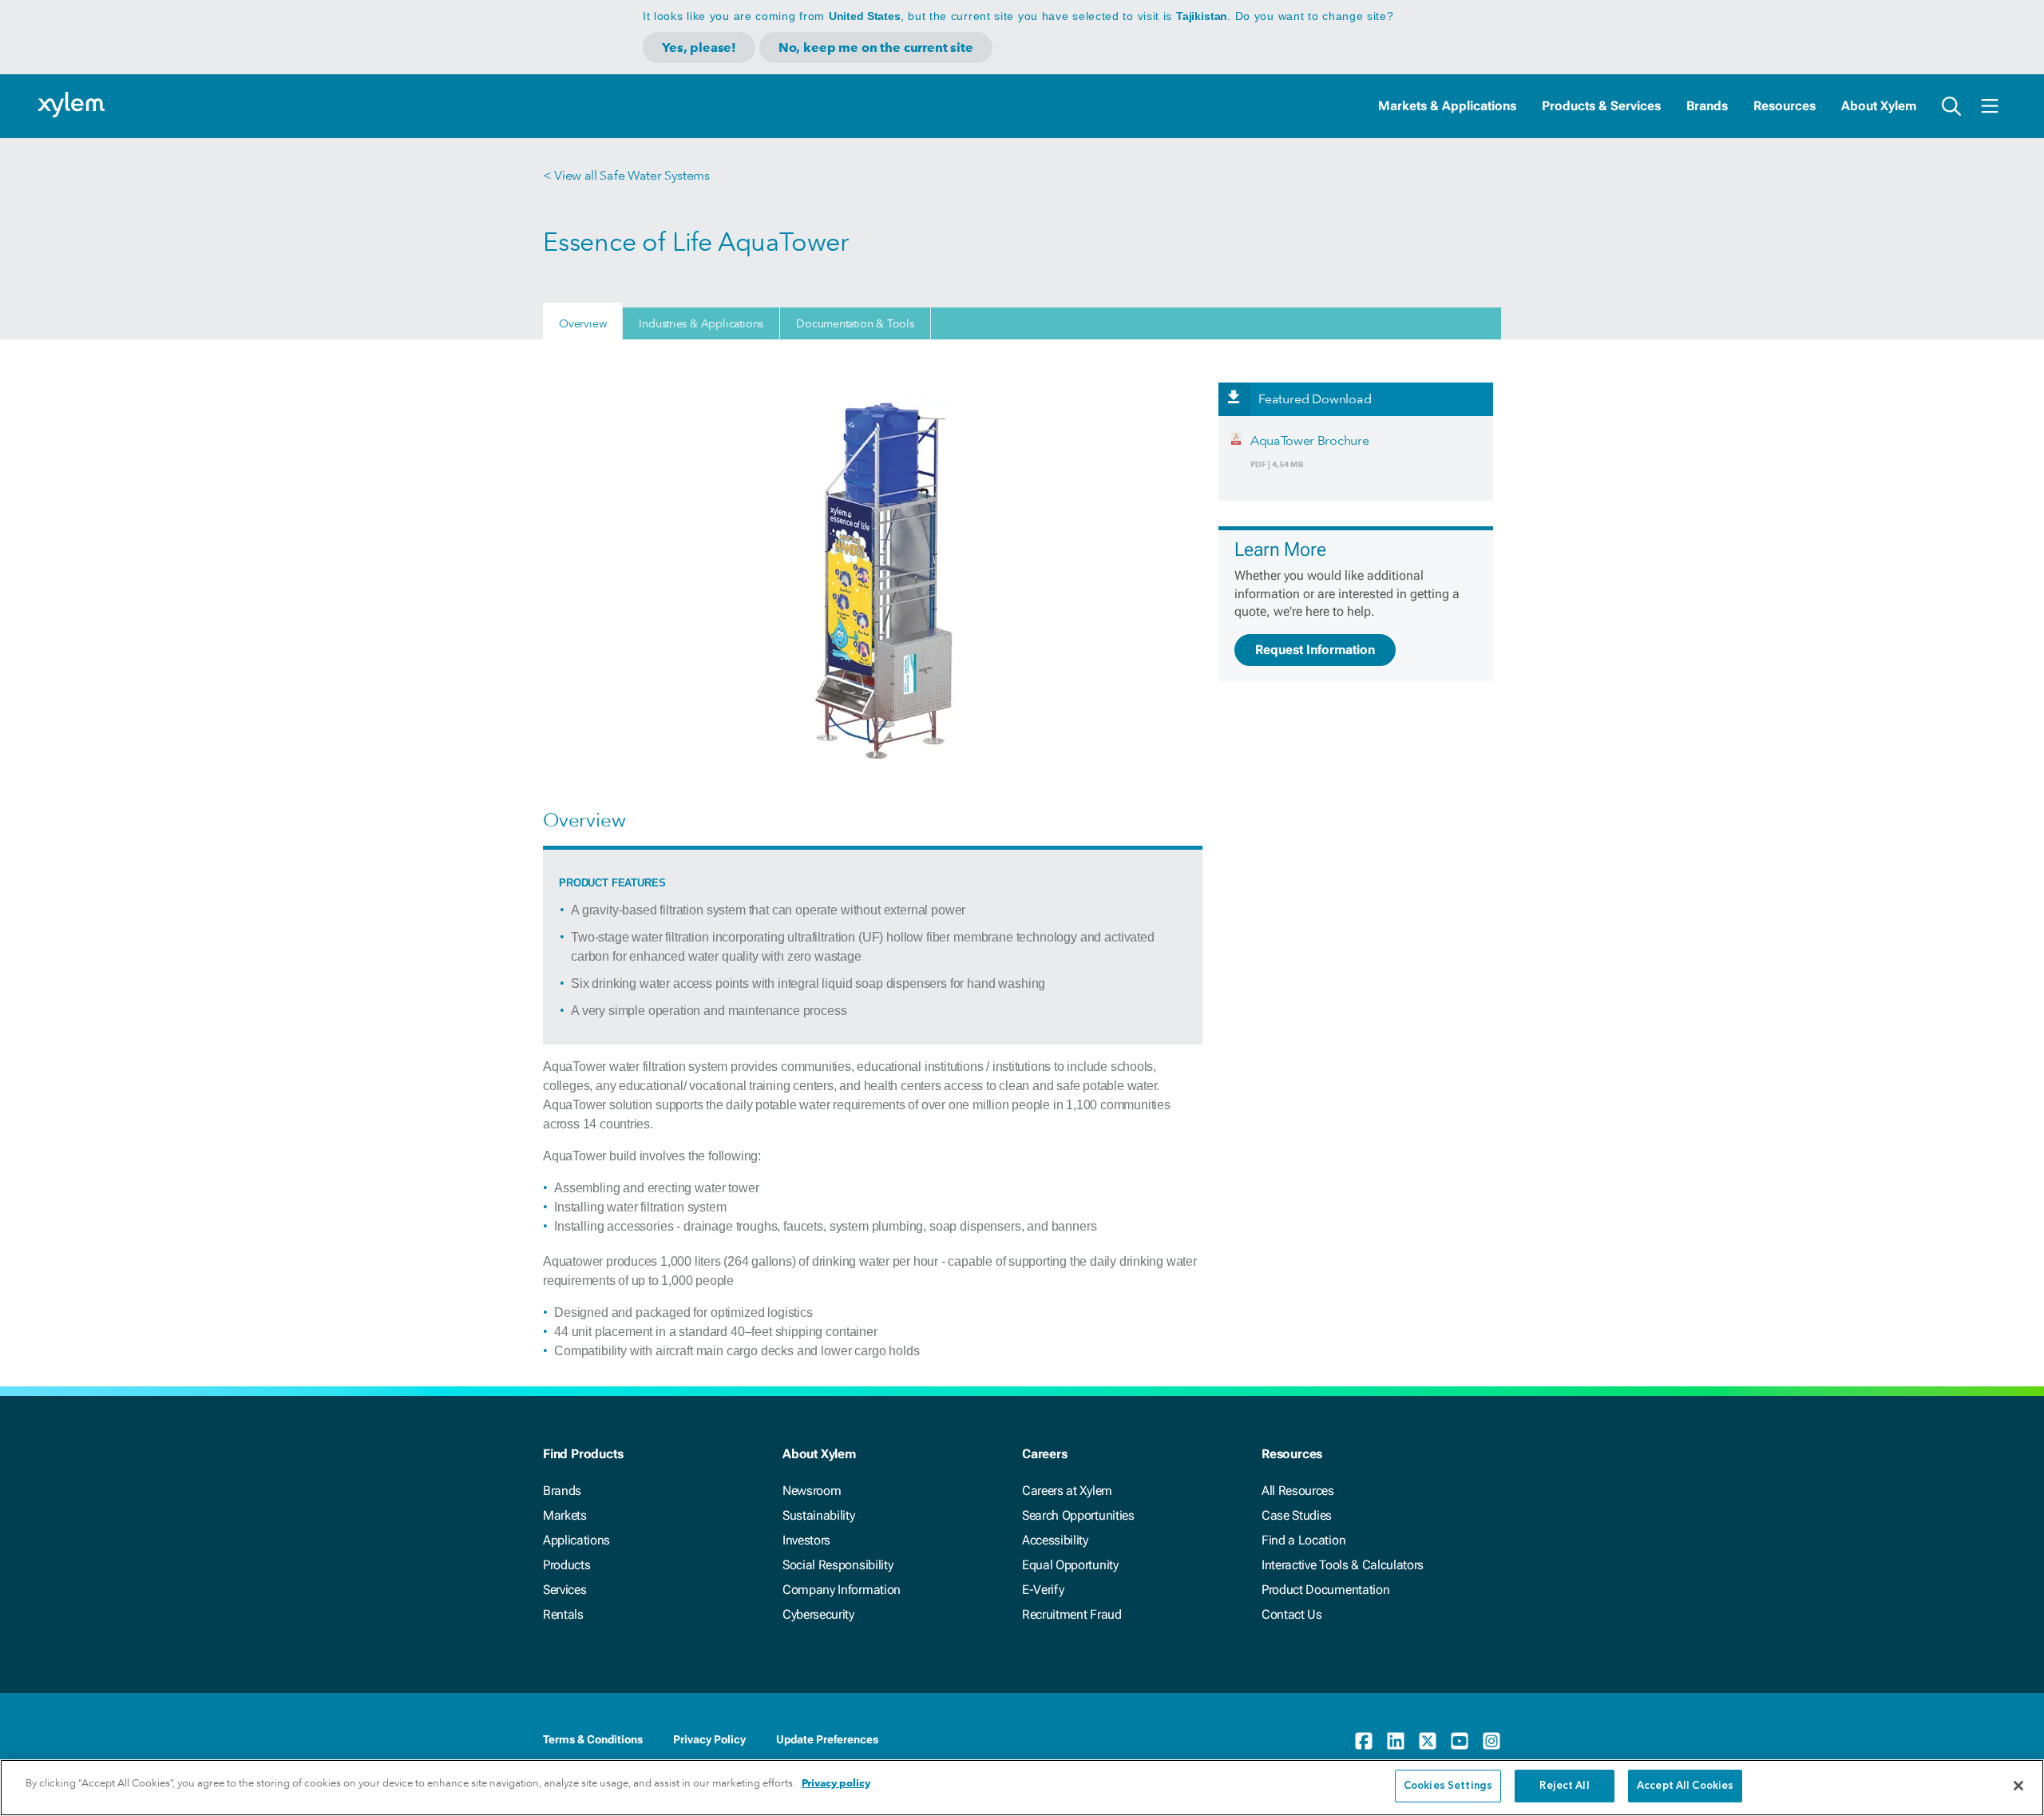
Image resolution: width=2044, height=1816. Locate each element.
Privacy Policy (709, 1739)
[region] (1022, 1788)
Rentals (563, 1614)
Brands (1707, 106)
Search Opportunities (1078, 1515)
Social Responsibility (838, 1565)
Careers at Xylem (1067, 1491)
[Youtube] (1460, 1741)
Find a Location (1303, 1540)
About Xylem (1879, 106)
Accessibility (1055, 1540)
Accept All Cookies (1685, 1786)
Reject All (1564, 1786)
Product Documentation (1325, 1590)
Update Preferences (827, 1739)
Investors (806, 1540)
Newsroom (812, 1491)
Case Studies (1297, 1515)
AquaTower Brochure (1309, 440)
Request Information (1315, 650)
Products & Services (1601, 106)
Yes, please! (699, 48)
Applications (576, 1540)
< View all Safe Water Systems (626, 175)
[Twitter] (1428, 1741)
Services (564, 1590)
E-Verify (1043, 1590)
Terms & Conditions (593, 1739)
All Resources (1298, 1491)
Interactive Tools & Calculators (1343, 1565)
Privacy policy (836, 1783)
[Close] (2018, 1786)
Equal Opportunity (1070, 1565)
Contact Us (1292, 1614)
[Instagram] (1491, 1741)
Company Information (842, 1590)
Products (566, 1565)
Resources (1785, 106)
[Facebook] (1364, 1741)
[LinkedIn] (1396, 1741)
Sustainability (819, 1515)
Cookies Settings (1448, 1786)
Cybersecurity (818, 1614)
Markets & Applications (1447, 106)
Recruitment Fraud (1072, 1614)
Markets (565, 1515)
